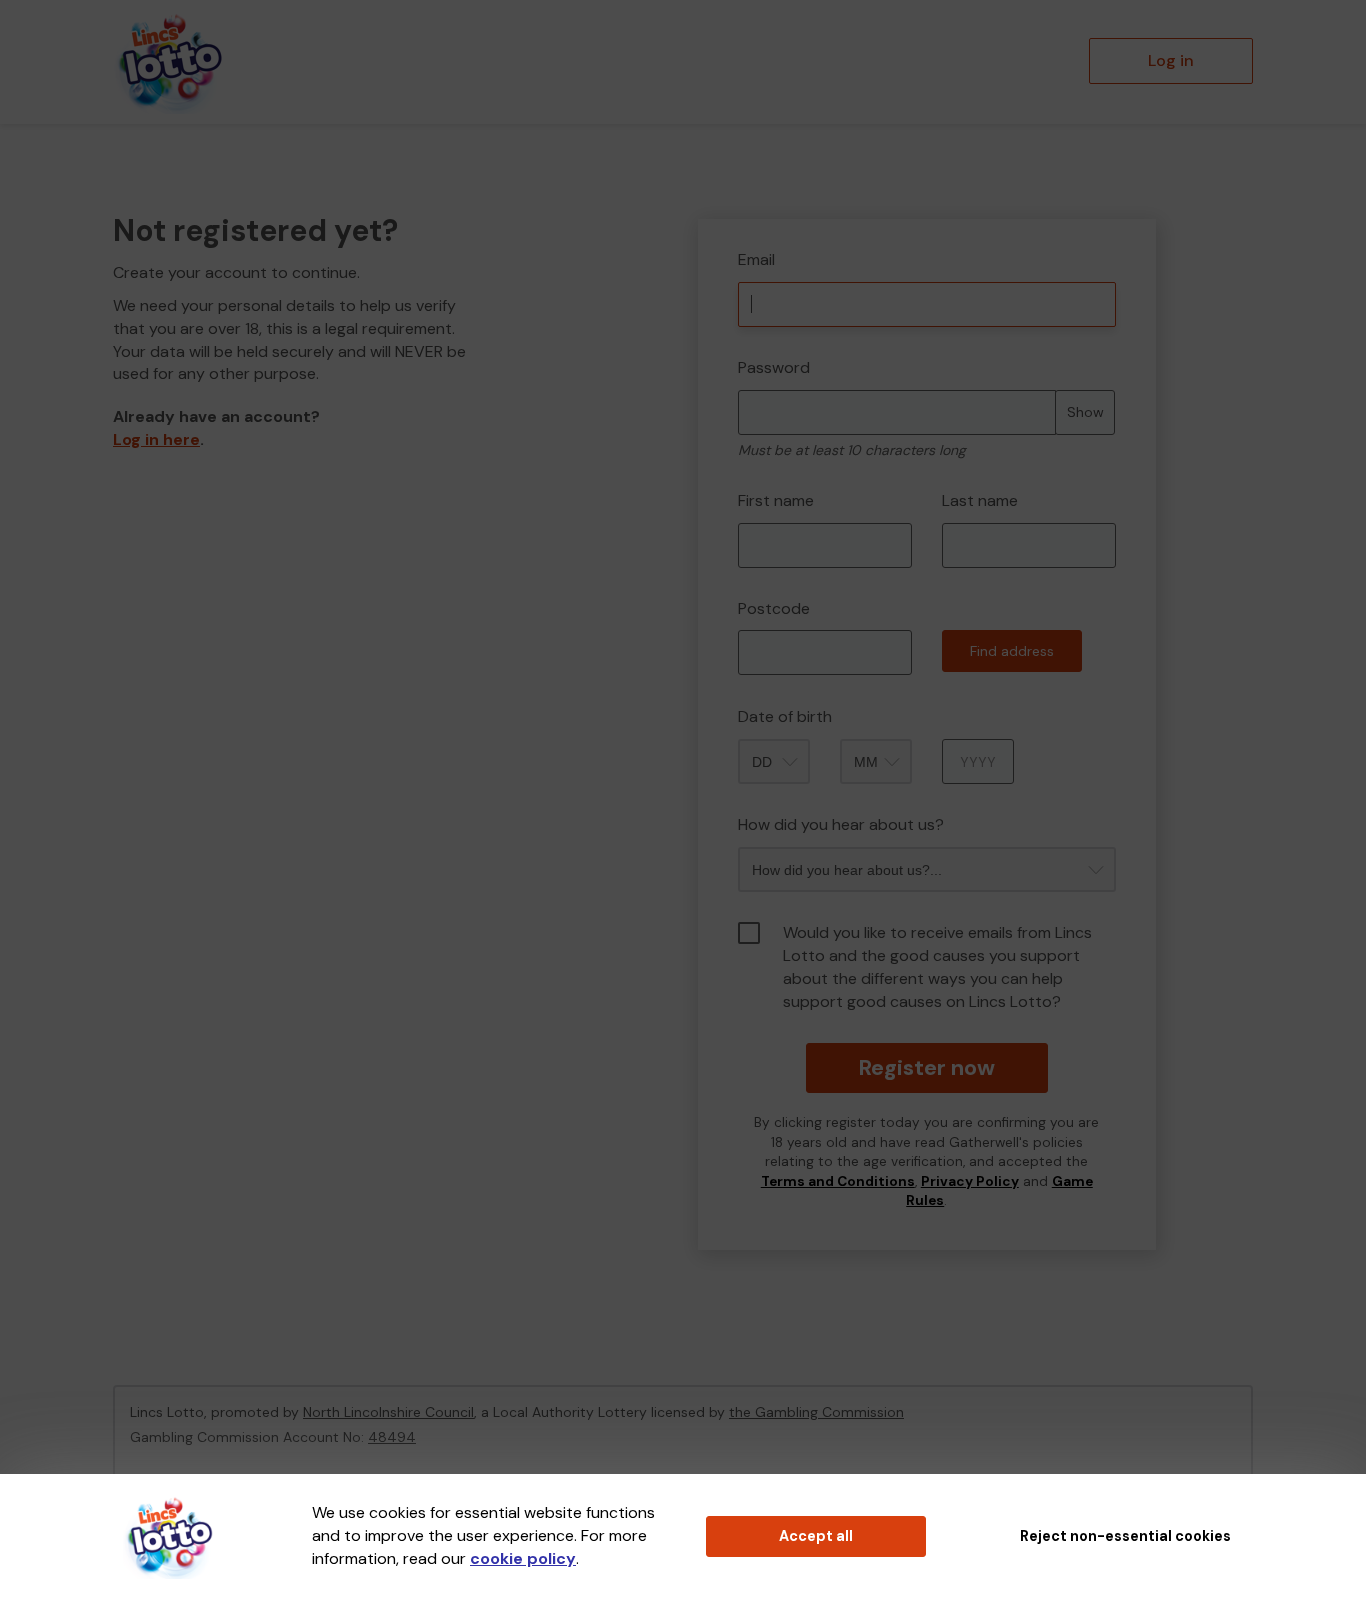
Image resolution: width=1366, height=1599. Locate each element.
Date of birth (785, 716)
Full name (716, 204)
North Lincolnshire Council (388, 1412)
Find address (1012, 651)
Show (1085, 412)
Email (756, 259)
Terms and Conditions (838, 1181)
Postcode (774, 608)
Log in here (156, 439)
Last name (980, 500)
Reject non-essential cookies (1125, 1536)
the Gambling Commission (816, 1412)
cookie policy (523, 1558)
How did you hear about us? (841, 824)
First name (776, 500)
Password (774, 367)
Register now (926, 1067)
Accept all (816, 1536)
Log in (1171, 60)
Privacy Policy (970, 1181)
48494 (392, 1437)
